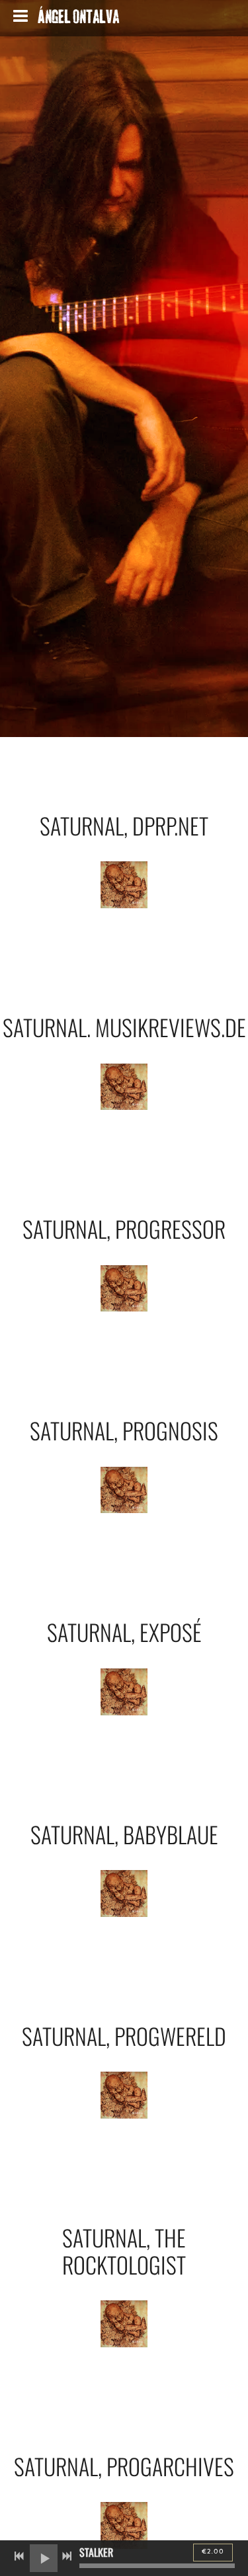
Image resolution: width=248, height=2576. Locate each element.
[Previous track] (19, 2556)
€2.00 (213, 2552)
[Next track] (67, 2556)
